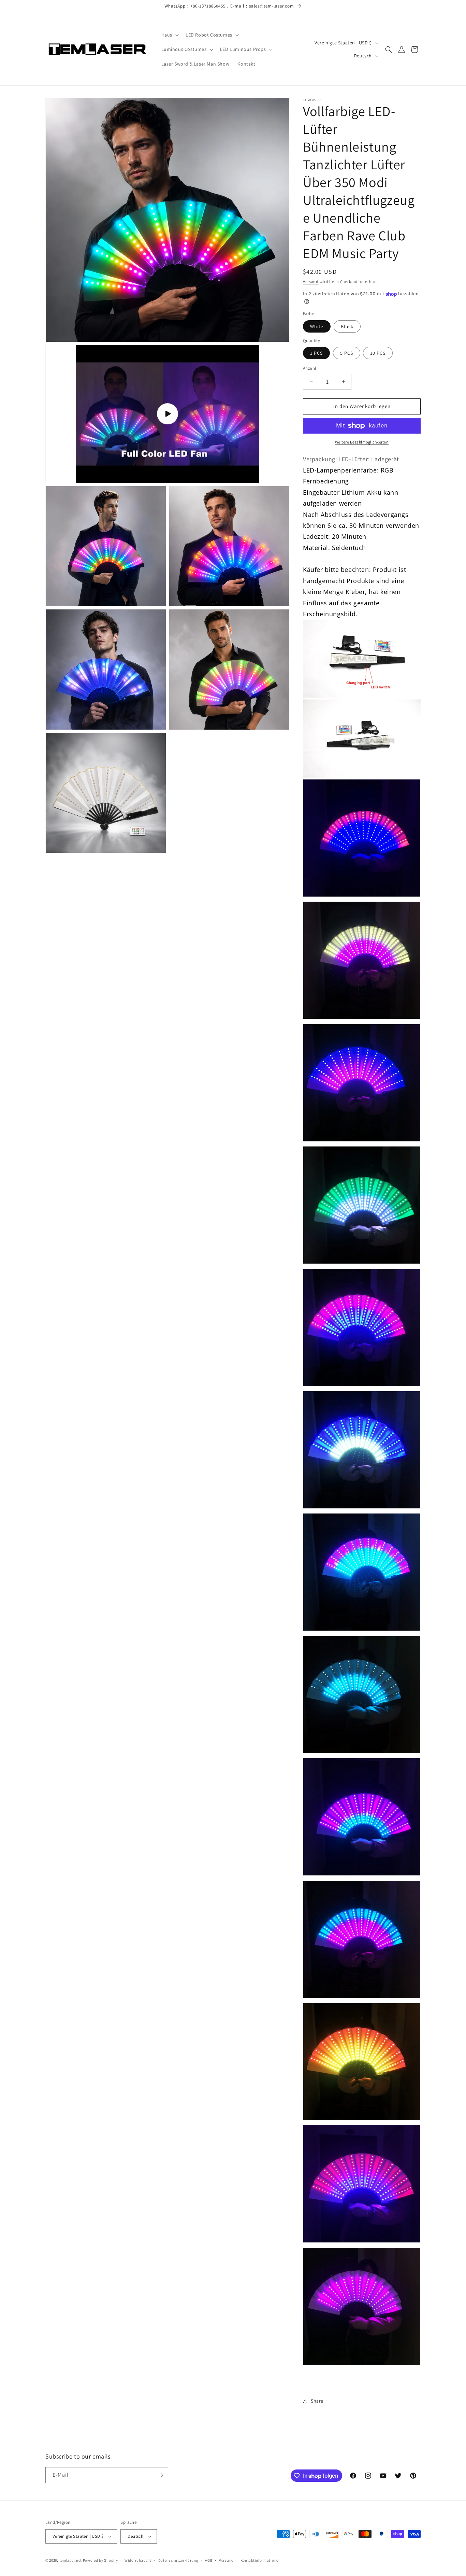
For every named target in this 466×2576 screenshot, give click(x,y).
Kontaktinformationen (261, 2560)
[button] (169, 35)
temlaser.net (71, 2560)
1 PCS (316, 353)
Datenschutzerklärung (178, 2560)
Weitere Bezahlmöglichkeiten (362, 442)
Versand (311, 281)
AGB (209, 2560)
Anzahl (309, 368)
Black (347, 326)
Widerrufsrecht (138, 2560)
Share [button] (317, 2401)
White (317, 326)
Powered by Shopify (100, 2560)
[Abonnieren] (160, 2475)
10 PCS (378, 353)
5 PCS (347, 353)
